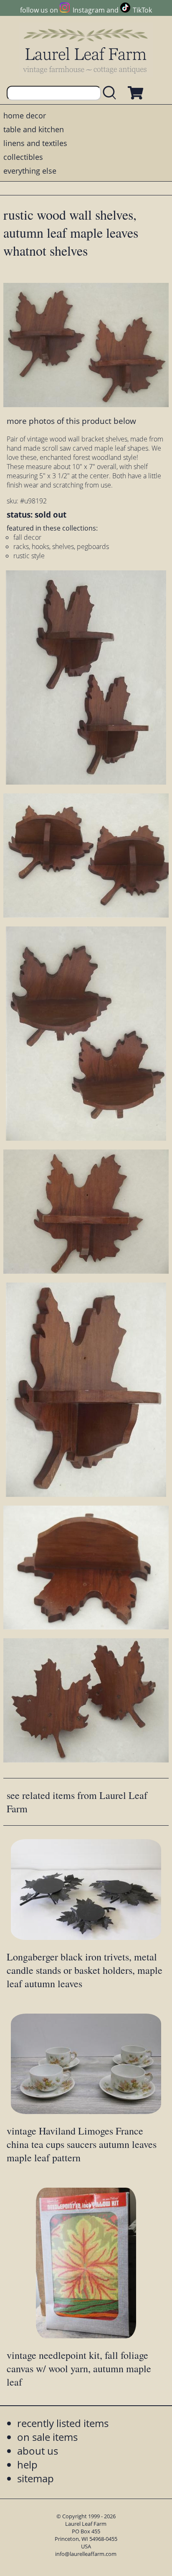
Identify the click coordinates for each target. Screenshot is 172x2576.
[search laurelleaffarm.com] (111, 93)
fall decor (27, 537)
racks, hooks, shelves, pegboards (61, 547)
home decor (25, 115)
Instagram (89, 10)
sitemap (35, 2478)
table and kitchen (34, 129)
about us (38, 2451)
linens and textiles (35, 143)
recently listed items (63, 2423)
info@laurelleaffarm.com (86, 2554)
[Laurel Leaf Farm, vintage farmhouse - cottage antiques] (86, 51)
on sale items (47, 2437)
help (27, 2464)
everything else (30, 171)
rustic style (29, 556)
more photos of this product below (71, 421)
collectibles (23, 157)
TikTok (142, 10)
